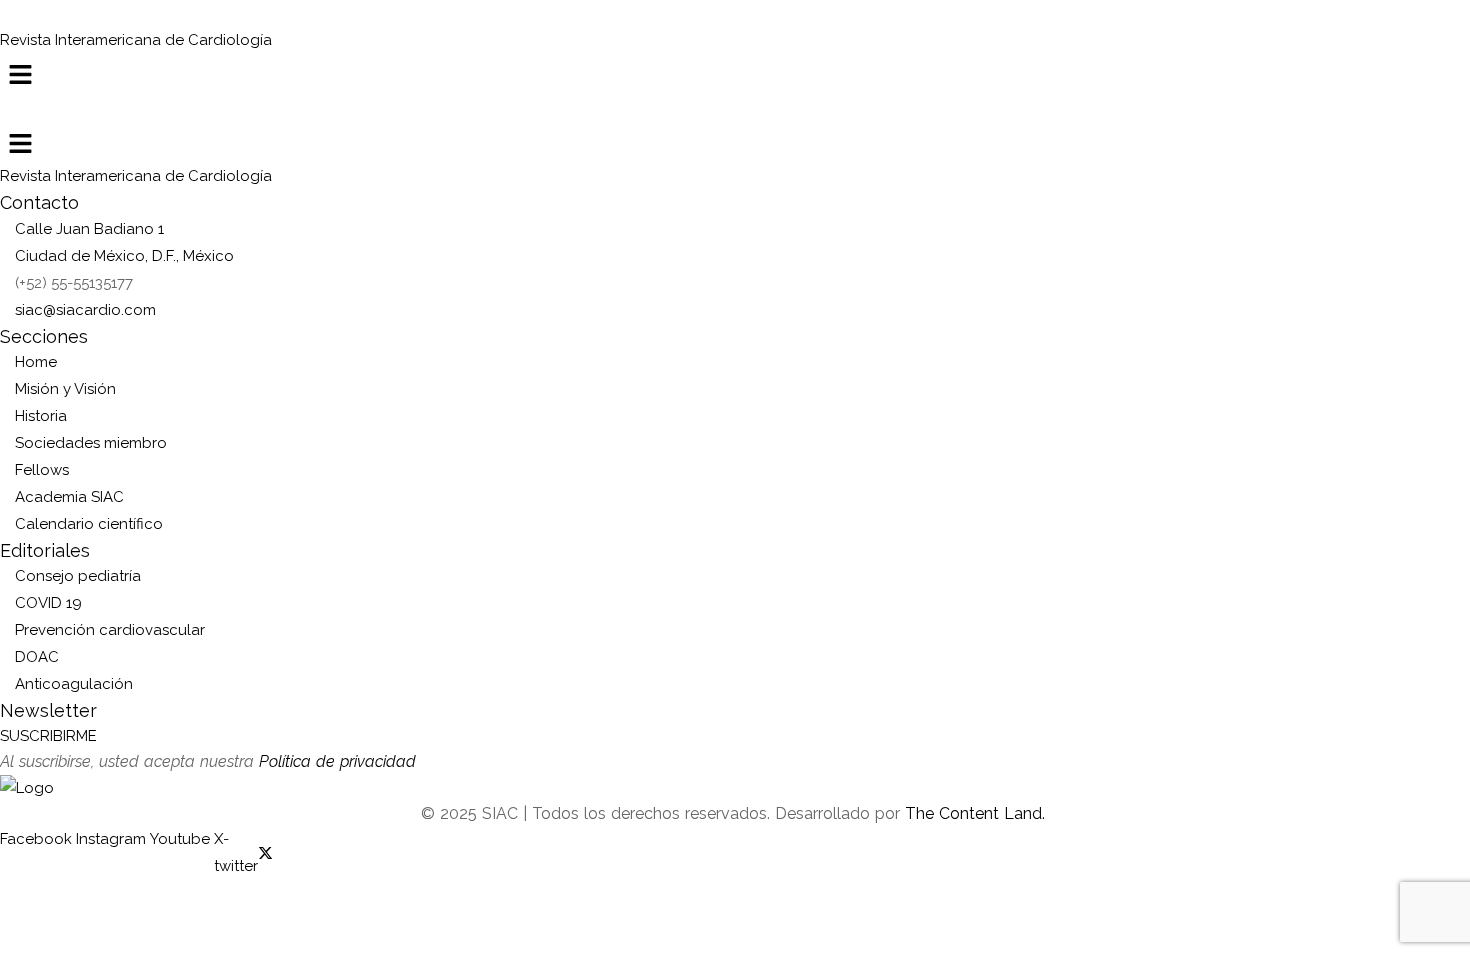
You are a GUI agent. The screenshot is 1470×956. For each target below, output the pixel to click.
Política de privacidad (337, 761)
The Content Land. (977, 813)
